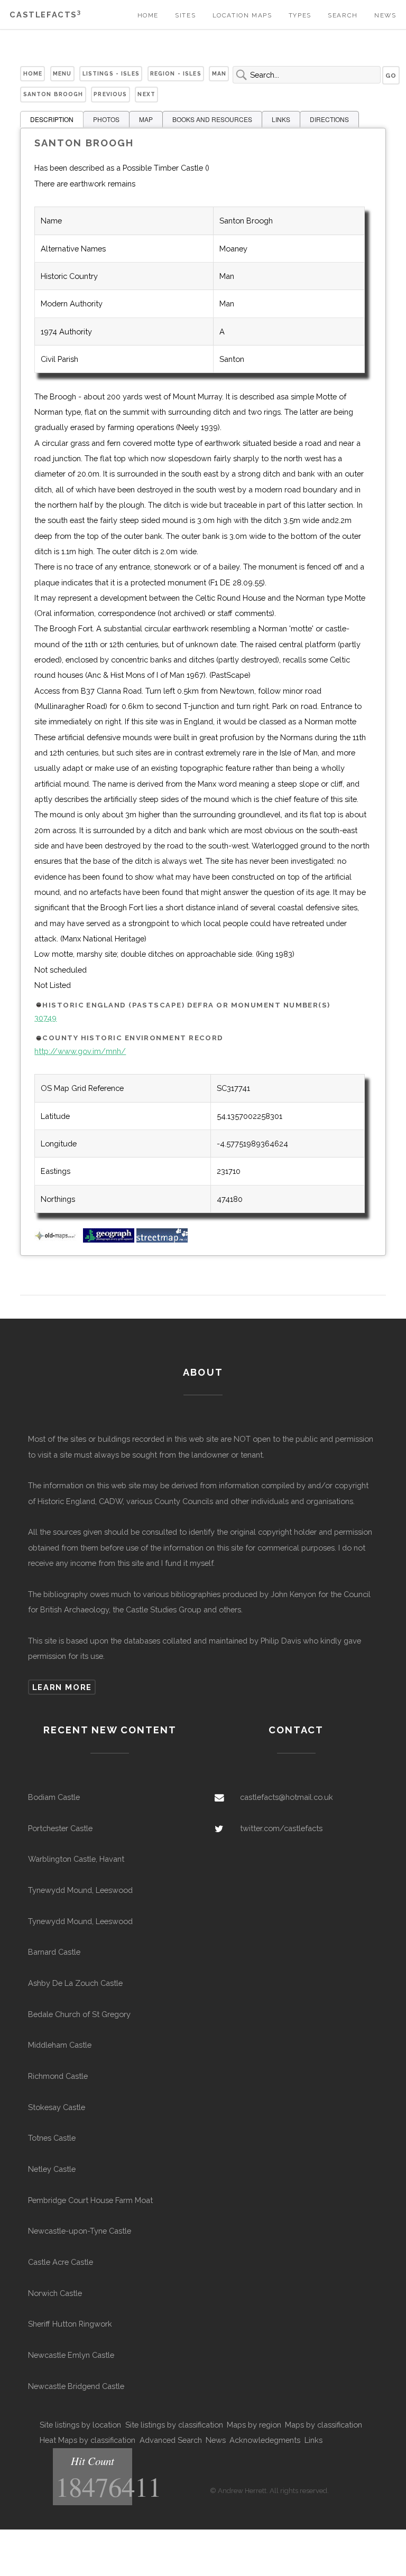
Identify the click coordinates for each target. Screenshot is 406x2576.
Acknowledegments (265, 2440)
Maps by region (254, 2425)
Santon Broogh (53, 94)
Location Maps (242, 15)
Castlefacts (45, 15)
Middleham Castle (60, 2045)
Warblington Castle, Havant (76, 1859)
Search (343, 15)
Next (146, 94)
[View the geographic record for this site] (109, 1240)
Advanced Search (171, 2440)
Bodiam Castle (54, 1797)
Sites (185, 15)
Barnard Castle (54, 1952)
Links (313, 2440)
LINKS (281, 119)
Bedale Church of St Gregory (79, 2014)
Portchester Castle (60, 1828)
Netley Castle (52, 2169)
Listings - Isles (111, 73)
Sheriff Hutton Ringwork (70, 2324)
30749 (45, 1018)
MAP (146, 119)
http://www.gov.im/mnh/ (80, 1051)
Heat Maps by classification (87, 2440)
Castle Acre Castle (61, 2262)
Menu (62, 73)
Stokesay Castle (57, 2107)
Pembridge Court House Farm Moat (90, 2200)
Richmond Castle (58, 2076)
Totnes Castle (52, 2138)
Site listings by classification (174, 2425)
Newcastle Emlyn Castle (71, 2355)
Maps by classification (324, 2425)
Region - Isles (176, 73)
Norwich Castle (55, 2293)
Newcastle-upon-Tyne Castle (80, 2231)
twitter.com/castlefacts (281, 1828)
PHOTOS (106, 119)
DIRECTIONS (329, 119)
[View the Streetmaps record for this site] (162, 1240)
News (385, 15)
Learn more (62, 1687)
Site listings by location (80, 2425)
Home (148, 15)
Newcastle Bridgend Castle (76, 2386)
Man (219, 73)
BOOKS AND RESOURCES (212, 119)
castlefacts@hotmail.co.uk (287, 1797)
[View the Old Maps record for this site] (58, 1240)
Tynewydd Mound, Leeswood (80, 1890)
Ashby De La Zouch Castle (75, 1983)
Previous (110, 94)
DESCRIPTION (52, 119)
